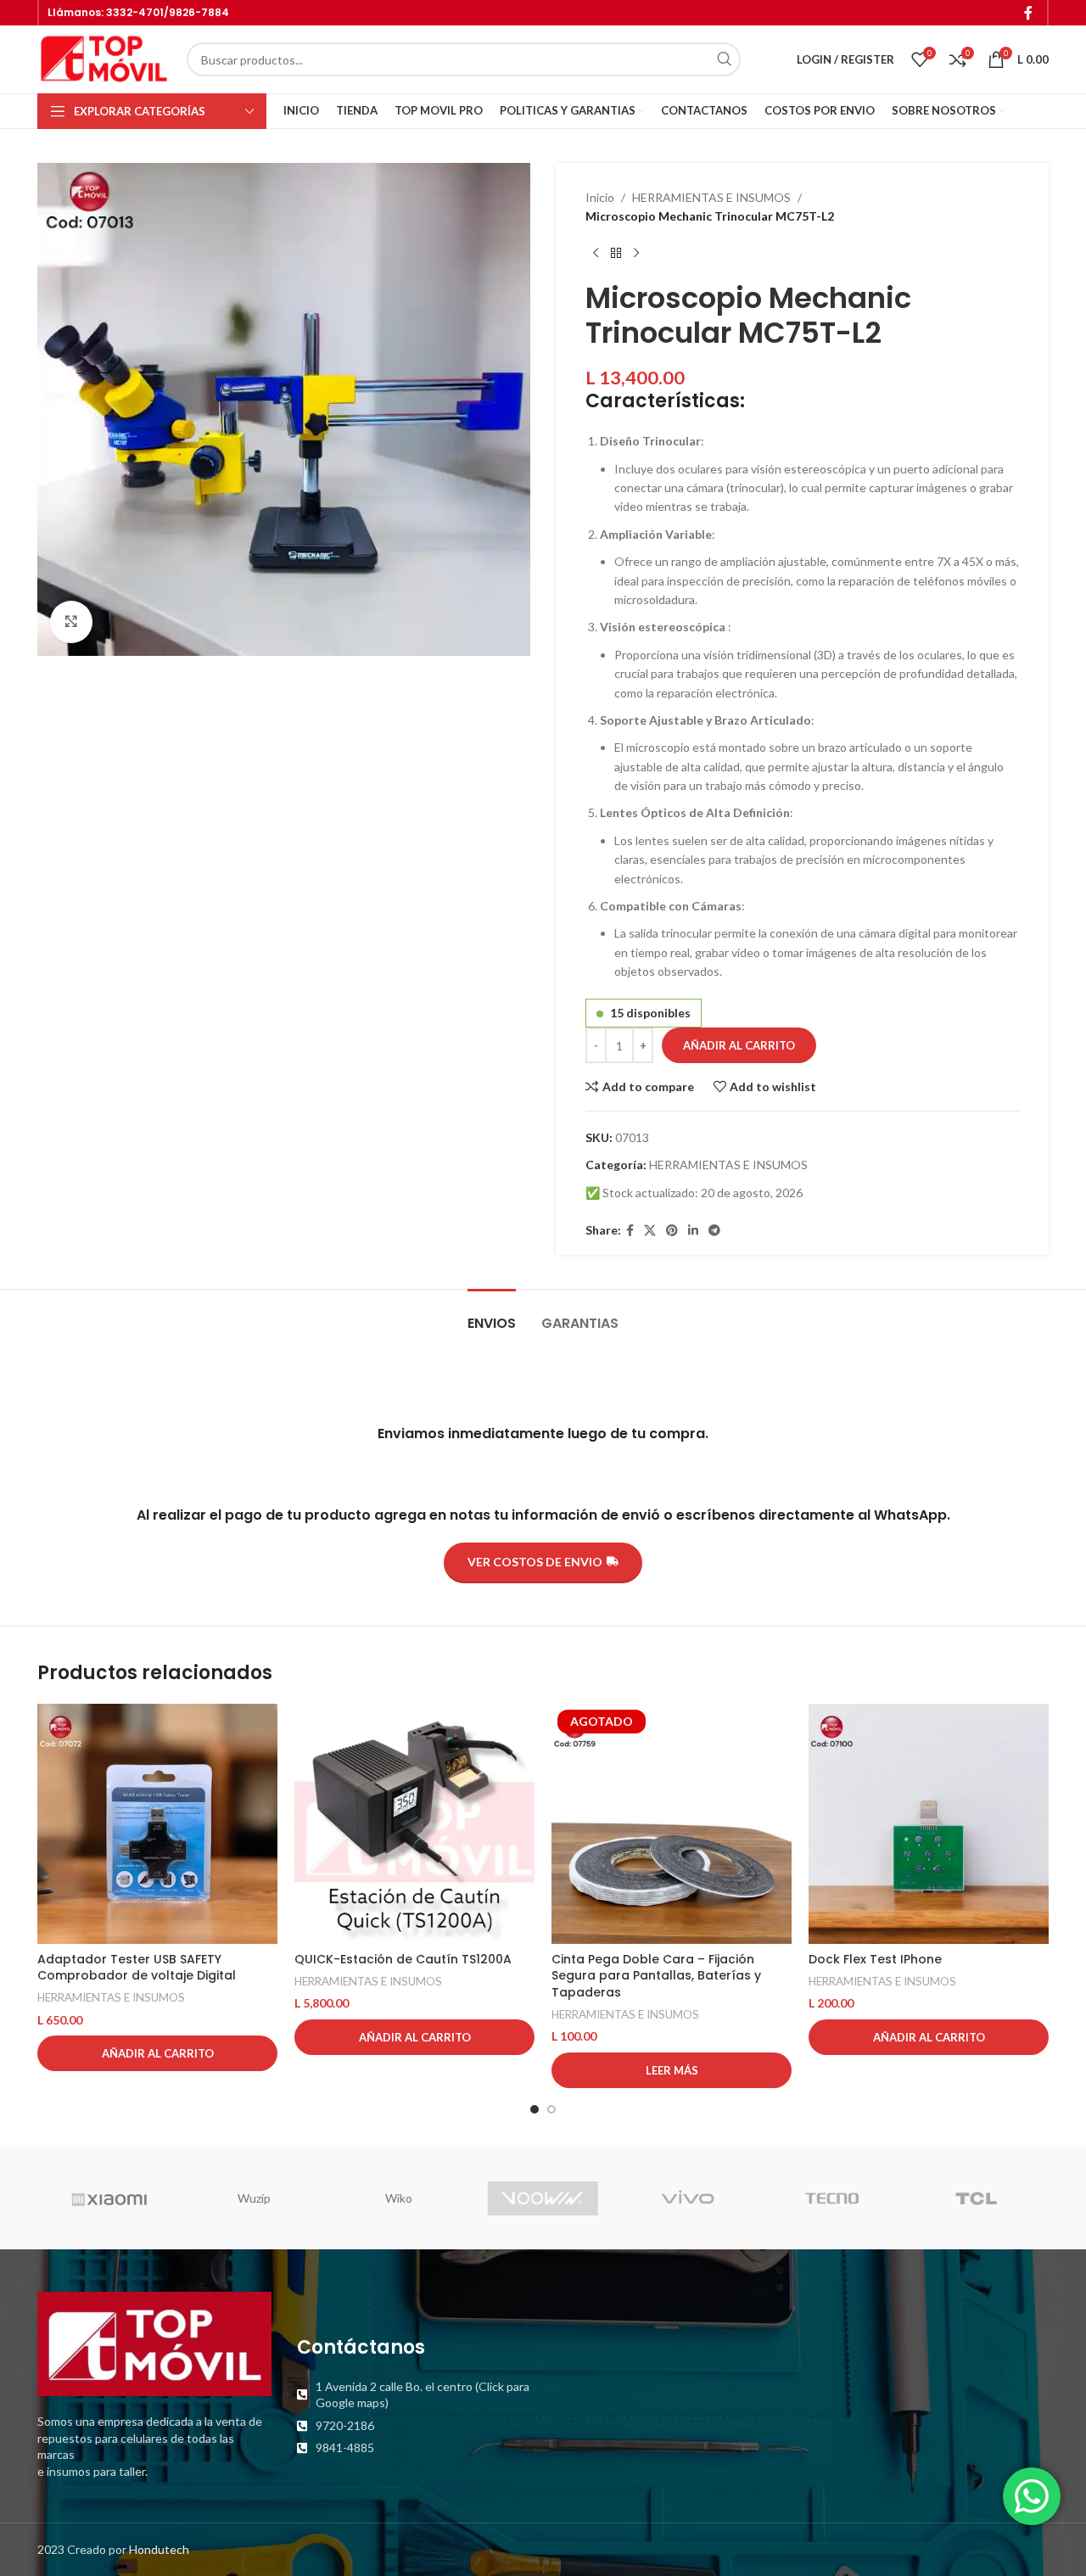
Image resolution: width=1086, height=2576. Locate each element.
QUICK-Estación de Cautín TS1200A (403, 1959)
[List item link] (414, 2395)
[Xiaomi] (109, 2198)
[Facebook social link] (1029, 13)
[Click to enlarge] (71, 622)
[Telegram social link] (714, 1231)
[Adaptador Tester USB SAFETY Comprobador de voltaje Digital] (157, 1824)
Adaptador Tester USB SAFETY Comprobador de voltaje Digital (137, 1968)
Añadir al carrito (739, 1045)
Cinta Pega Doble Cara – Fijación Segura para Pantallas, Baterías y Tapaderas (656, 1976)
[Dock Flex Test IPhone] (929, 1824)
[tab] (492, 1315)
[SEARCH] (724, 59)
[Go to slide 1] (535, 2109)
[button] (157, 2053)
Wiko (399, 2198)
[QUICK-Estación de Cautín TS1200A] (414, 1824)
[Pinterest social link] (672, 1231)
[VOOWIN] (543, 2198)
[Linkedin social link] (693, 1231)
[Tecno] (831, 2198)
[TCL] (977, 2198)
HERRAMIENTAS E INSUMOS (711, 197)
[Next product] (636, 254)
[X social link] (650, 1231)
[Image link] (154, 2342)
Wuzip (254, 2198)
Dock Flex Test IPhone (875, 1959)
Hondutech (159, 2549)
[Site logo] (104, 58)
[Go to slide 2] (551, 2109)
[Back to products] (616, 254)
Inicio (600, 197)
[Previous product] (596, 254)
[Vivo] (687, 2198)
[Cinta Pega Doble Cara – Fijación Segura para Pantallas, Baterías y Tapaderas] (672, 1824)
